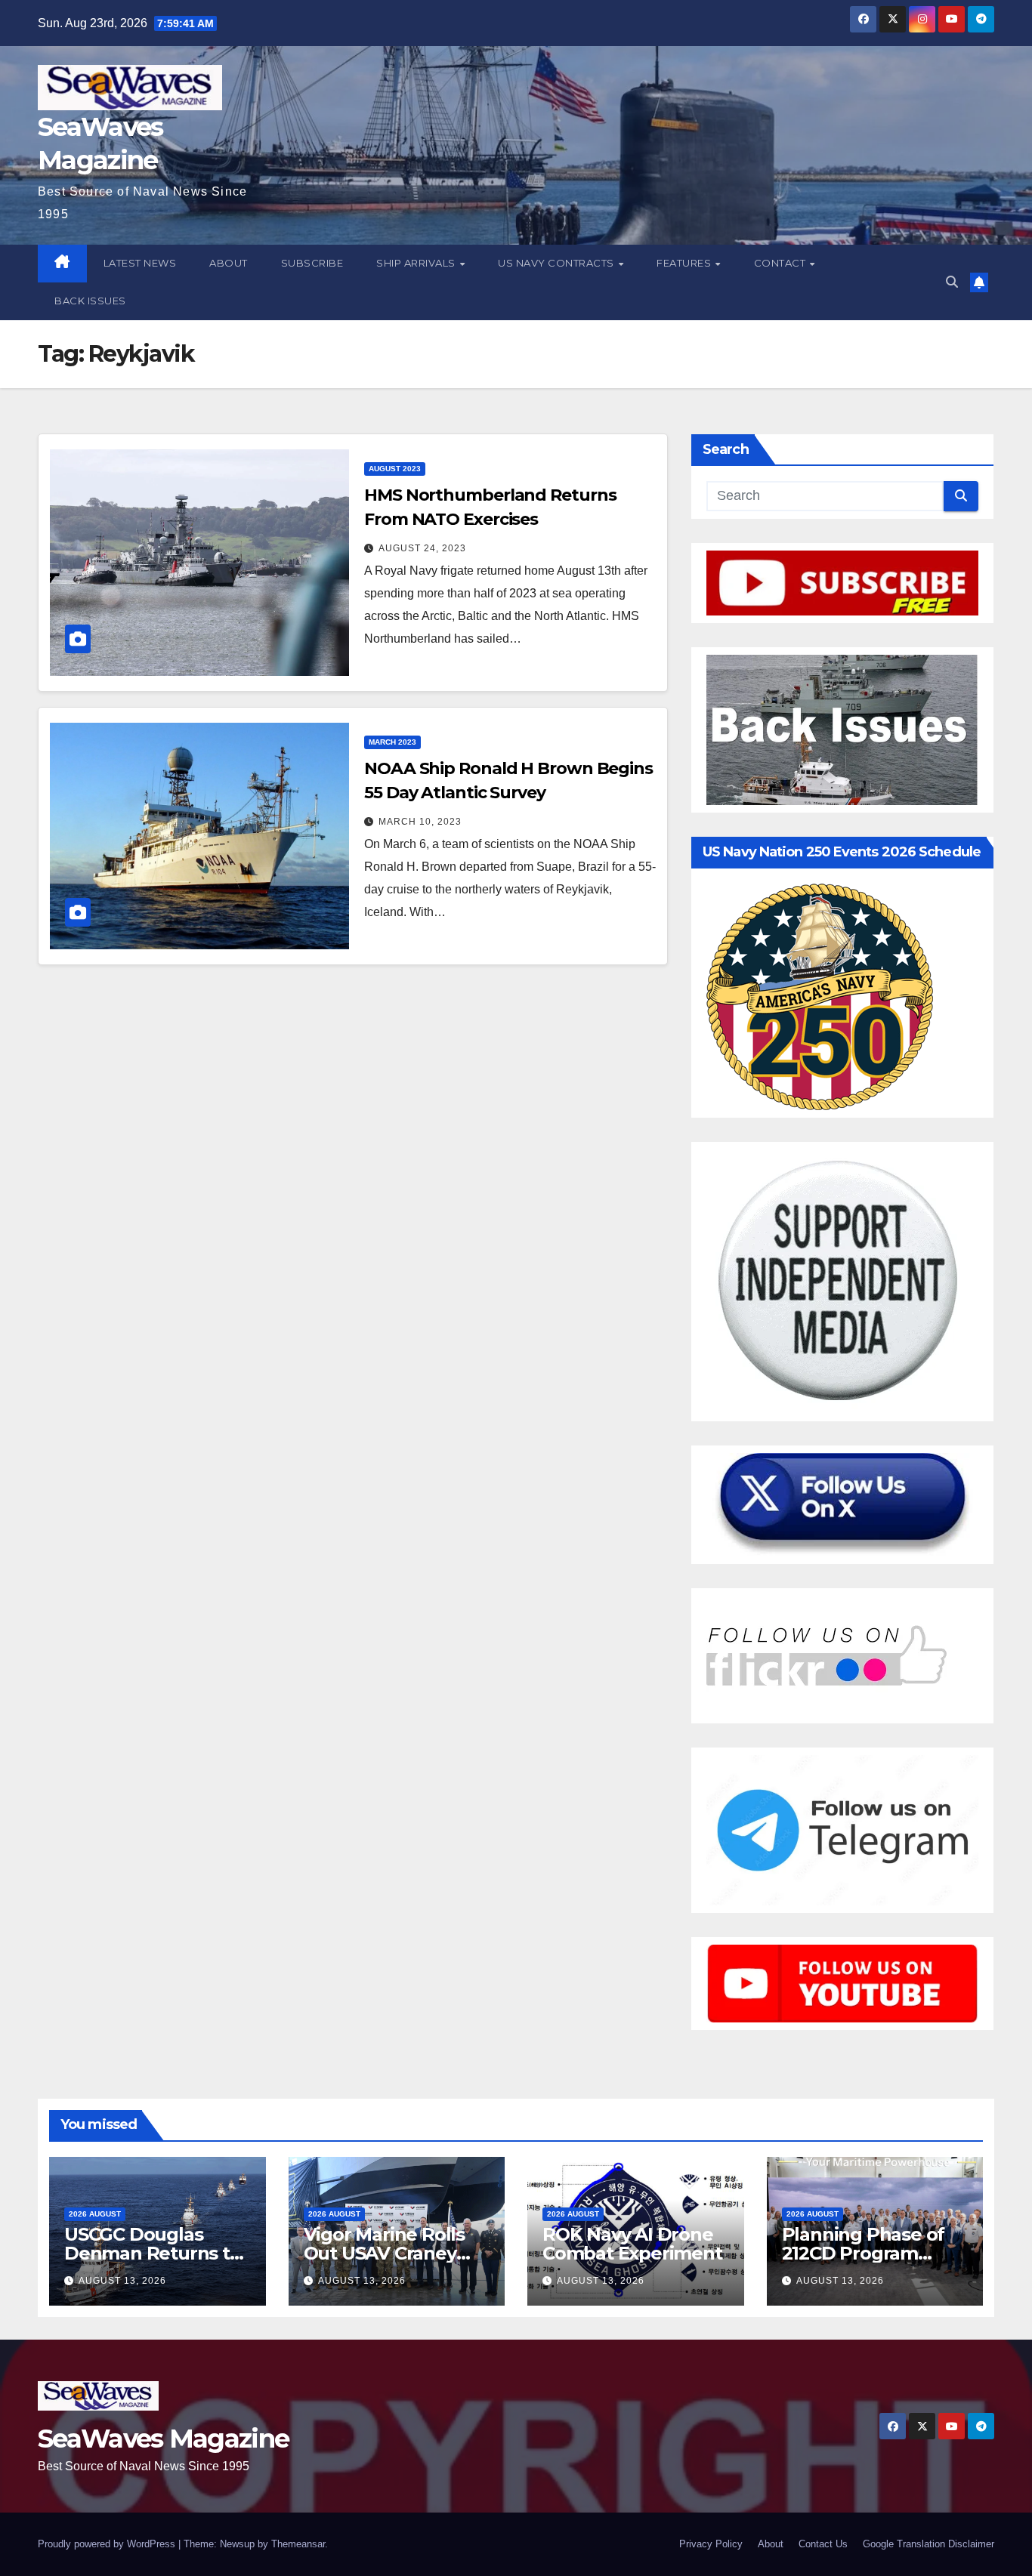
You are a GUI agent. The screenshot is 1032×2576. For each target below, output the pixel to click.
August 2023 (395, 469)
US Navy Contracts (557, 263)
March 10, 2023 (420, 822)
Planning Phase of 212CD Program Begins (864, 2253)
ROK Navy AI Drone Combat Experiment (632, 2244)
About (229, 263)
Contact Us (823, 2544)
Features (685, 263)
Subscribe (312, 263)
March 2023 (392, 742)
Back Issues (90, 301)
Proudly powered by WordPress (108, 2544)
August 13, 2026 (122, 2281)
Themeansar (298, 2544)
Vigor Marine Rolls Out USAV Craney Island (384, 2253)
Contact (781, 263)
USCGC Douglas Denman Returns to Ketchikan (153, 2253)
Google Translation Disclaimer (928, 2544)
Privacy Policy (711, 2544)
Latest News (140, 263)
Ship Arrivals (417, 263)
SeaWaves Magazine (163, 2439)
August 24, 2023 (422, 548)
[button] (952, 282)
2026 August (95, 2214)
